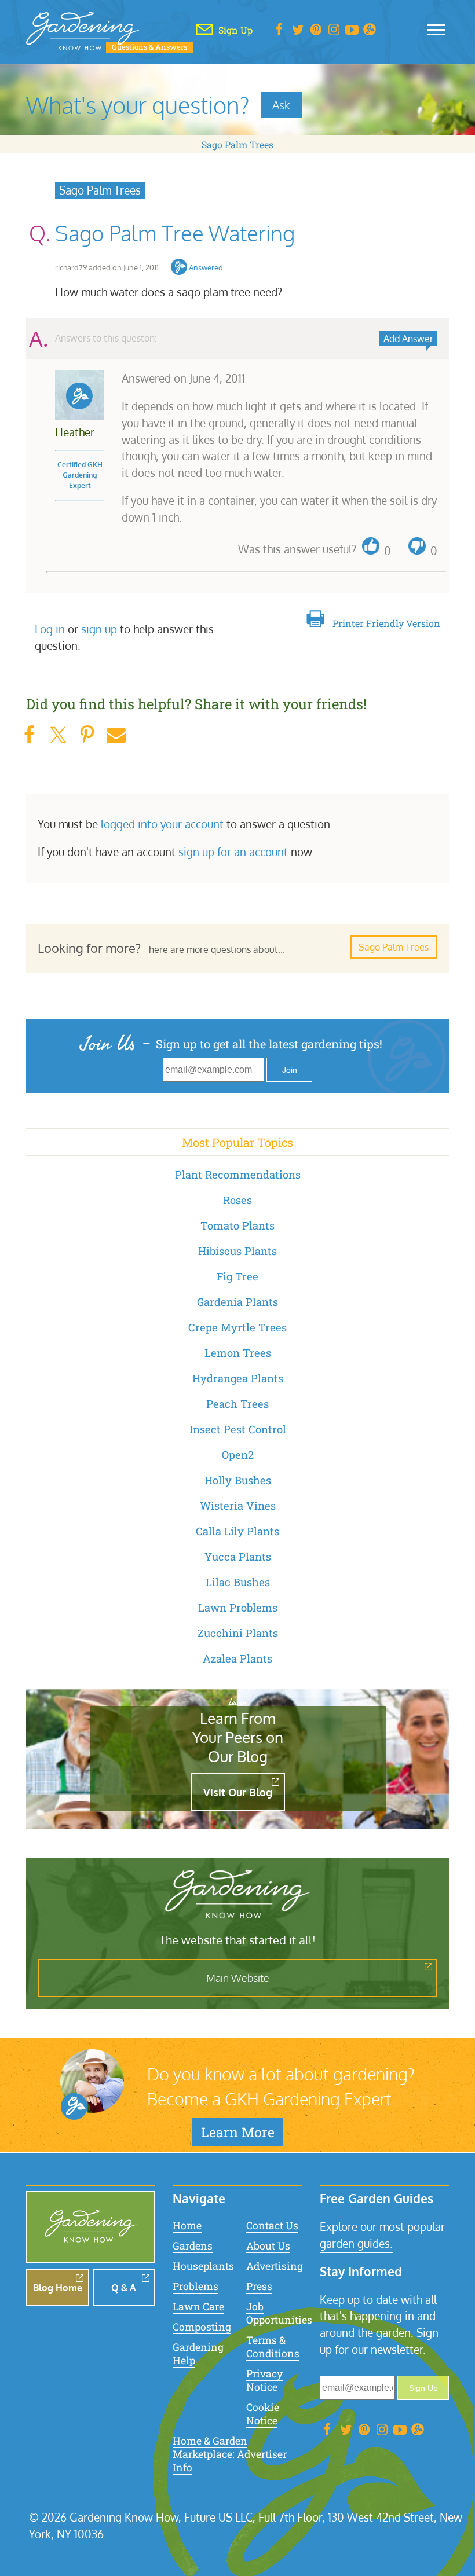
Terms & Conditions (273, 2347)
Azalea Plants (237, 1658)
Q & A (124, 2288)
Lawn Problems (238, 1608)
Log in (50, 629)
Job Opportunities (279, 2313)
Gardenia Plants (237, 1302)
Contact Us (272, 2225)
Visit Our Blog (238, 1792)
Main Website (238, 1978)
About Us (268, 2246)
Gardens (193, 2246)
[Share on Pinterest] (87, 735)
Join (290, 1070)
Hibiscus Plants (237, 1251)
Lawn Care (198, 2307)
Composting (202, 2327)
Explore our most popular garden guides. (382, 2235)
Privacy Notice (264, 2380)
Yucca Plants (238, 1557)
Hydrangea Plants (238, 1378)
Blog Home (58, 2288)
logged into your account (162, 824)
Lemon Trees (238, 1353)
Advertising (275, 2266)
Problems (196, 2286)
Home (187, 2225)
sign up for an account (233, 852)
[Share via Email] (116, 735)
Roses (237, 1200)
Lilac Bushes (238, 1582)
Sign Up (423, 2388)
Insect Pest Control (238, 1429)
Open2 (238, 1455)
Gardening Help (198, 2354)
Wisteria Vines (238, 1506)
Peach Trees (237, 1404)
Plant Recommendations (238, 1175)
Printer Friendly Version (386, 623)
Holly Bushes (238, 1480)
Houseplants (203, 2266)
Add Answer (408, 339)
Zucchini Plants (238, 1633)
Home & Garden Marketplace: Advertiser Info (230, 2454)
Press (259, 2286)
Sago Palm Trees (237, 144)
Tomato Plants (237, 1225)
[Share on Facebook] (29, 735)
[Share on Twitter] (58, 735)
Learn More (238, 2132)
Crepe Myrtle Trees (237, 1327)
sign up (99, 629)
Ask (281, 105)
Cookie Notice (263, 2414)
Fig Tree (237, 1276)
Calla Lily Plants (237, 1531)
